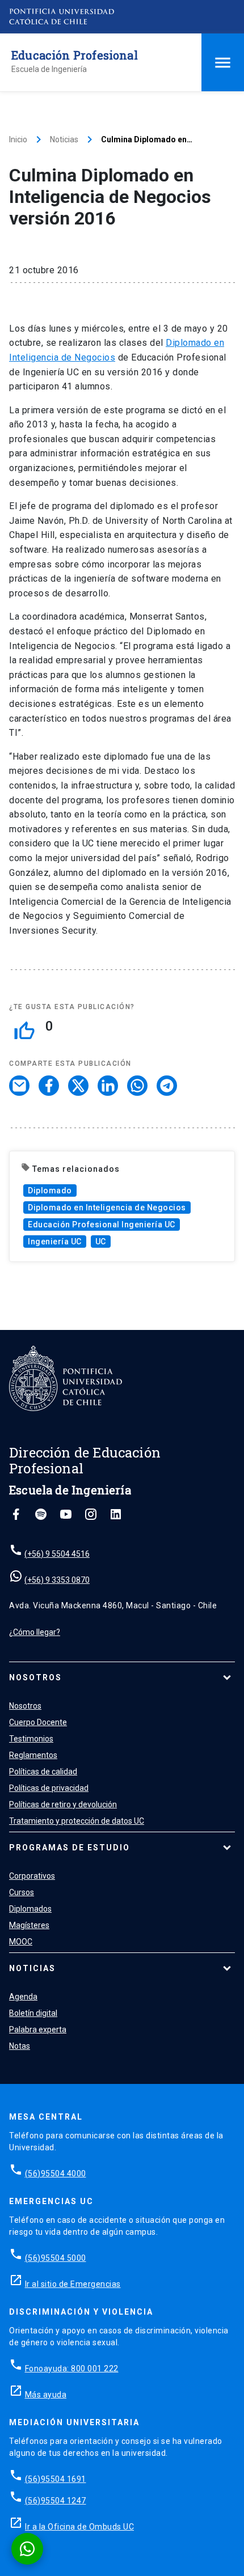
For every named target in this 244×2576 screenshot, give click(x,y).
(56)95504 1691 (56, 2479)
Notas (20, 2046)
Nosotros (35, 1677)
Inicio (18, 139)
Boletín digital (33, 2013)
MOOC (21, 1942)
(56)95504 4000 (56, 2173)
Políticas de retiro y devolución (63, 1804)
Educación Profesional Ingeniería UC (102, 1225)
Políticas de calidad (43, 1772)
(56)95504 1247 (56, 2501)
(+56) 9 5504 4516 (57, 1554)
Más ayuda (46, 2395)
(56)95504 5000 (56, 2258)
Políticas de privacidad (49, 1788)
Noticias (64, 139)
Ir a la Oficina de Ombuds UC (79, 2527)
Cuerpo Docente (38, 1722)
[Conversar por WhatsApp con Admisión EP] (27, 2549)
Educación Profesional (75, 55)
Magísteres (29, 1925)
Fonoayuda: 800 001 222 (72, 2369)
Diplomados (30, 1909)
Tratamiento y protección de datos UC (77, 1821)
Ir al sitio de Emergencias (73, 2284)
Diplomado (50, 1190)
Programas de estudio (70, 1848)
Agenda (23, 1997)
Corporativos (32, 1876)
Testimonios (31, 1739)
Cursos (22, 1892)
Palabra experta (38, 2030)
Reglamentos (33, 1755)
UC (101, 1242)
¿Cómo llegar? (35, 1632)
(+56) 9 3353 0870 (57, 1580)
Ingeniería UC (55, 1242)
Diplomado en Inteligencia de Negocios (107, 1207)
